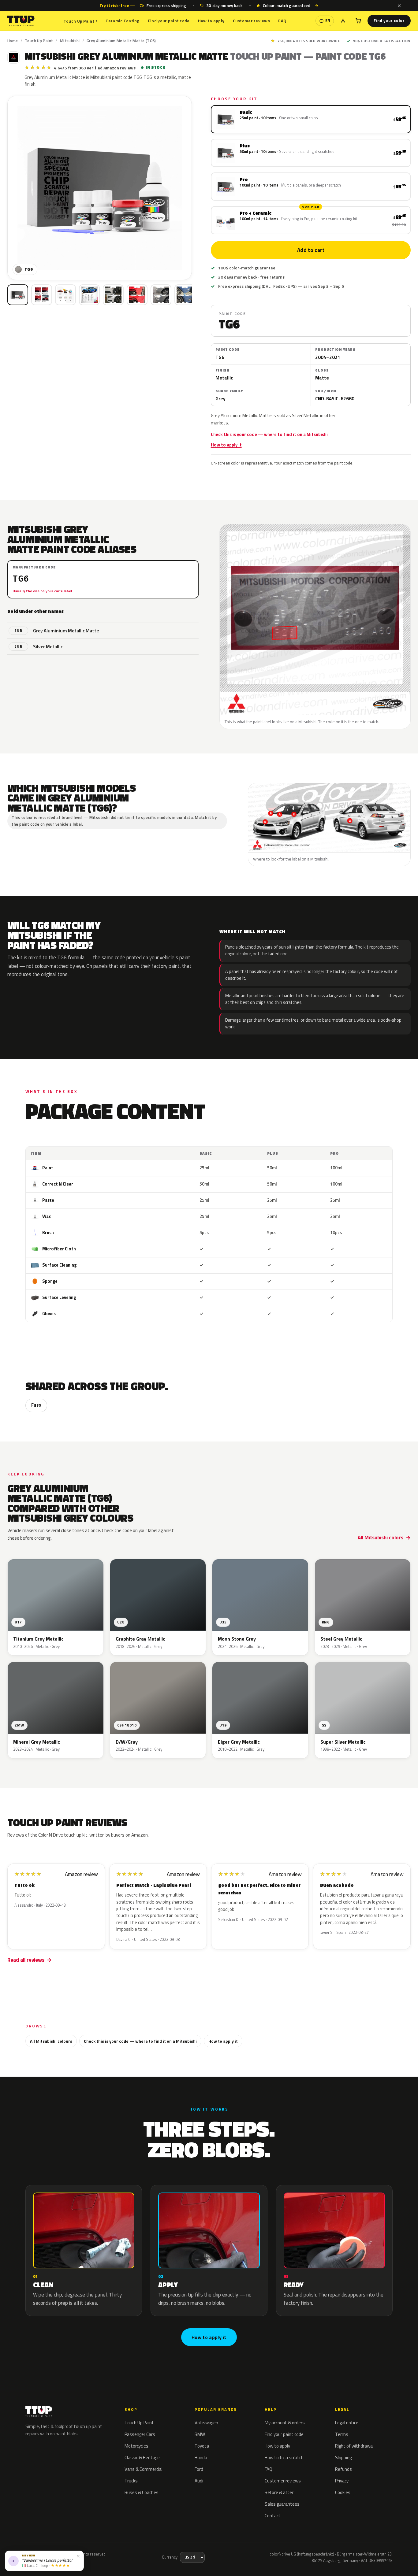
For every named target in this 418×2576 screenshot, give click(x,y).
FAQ (282, 21)
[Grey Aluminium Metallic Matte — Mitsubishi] (42, 295)
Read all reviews (26, 1960)
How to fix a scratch (284, 2458)
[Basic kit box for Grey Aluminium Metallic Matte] (18, 295)
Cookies (343, 2492)
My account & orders (285, 2423)
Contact (273, 2516)
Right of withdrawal (354, 2446)
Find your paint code (169, 21)
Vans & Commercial (144, 2469)
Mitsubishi (70, 41)
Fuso (36, 1405)
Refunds (343, 2469)
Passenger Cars (140, 2434)
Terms (342, 2434)
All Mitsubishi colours (51, 2041)
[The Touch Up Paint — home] (21, 21)
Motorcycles (136, 2446)
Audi (199, 2481)
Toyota (202, 2446)
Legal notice (347, 2423)
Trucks (131, 2481)
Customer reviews (251, 21)
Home (13, 41)
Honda (201, 2458)
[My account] (343, 21)
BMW (200, 2434)
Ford (199, 2469)
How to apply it (226, 445)
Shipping (343, 2458)
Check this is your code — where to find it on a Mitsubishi (269, 435)
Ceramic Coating (122, 21)
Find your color (389, 20)
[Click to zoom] (100, 188)
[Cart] (358, 21)
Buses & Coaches (142, 2492)
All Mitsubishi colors (381, 1538)
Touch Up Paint (80, 21)
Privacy (342, 2481)
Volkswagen (206, 2423)
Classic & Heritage (142, 2458)
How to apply (211, 21)
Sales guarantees (282, 2504)
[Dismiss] (399, 6)
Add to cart (311, 250)
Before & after (279, 2492)
